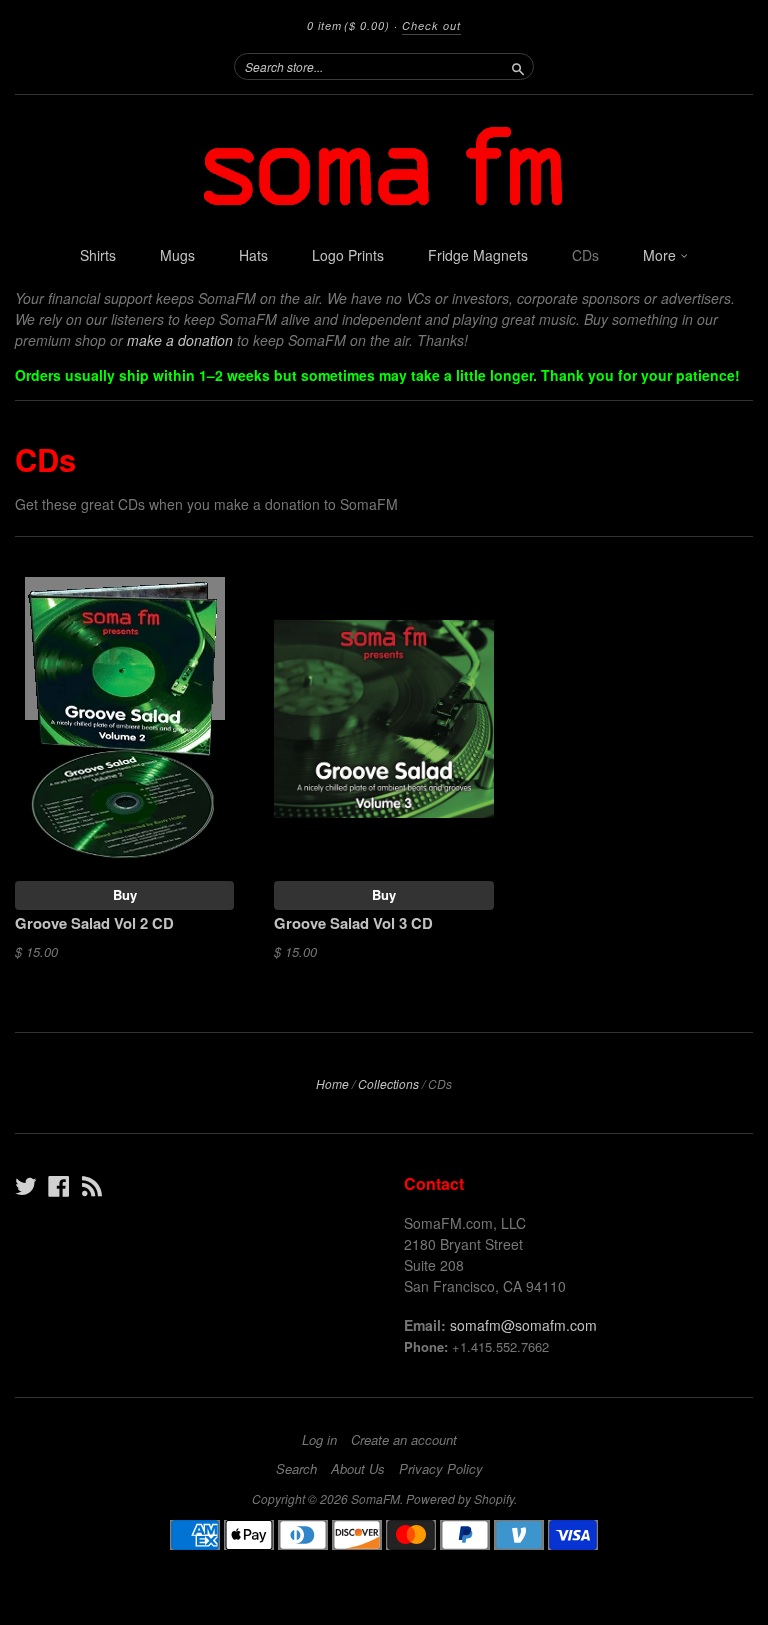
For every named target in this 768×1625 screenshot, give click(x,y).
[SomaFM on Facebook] (59, 1185)
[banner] (384, 165)
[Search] (518, 66)
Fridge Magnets (478, 255)
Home (332, 1083)
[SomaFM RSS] (92, 1185)
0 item (348, 25)
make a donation (180, 340)
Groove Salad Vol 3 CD (353, 923)
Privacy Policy (441, 1469)
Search (296, 1469)
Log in (319, 1440)
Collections (388, 1083)
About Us (358, 1469)
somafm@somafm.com (523, 1325)
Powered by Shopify (460, 1498)
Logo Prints (348, 255)
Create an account (404, 1440)
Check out (431, 25)
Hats (253, 255)
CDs (585, 255)
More (661, 255)
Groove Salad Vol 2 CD (94, 923)
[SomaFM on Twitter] (26, 1185)
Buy (125, 894)
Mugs (177, 255)
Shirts (98, 255)
